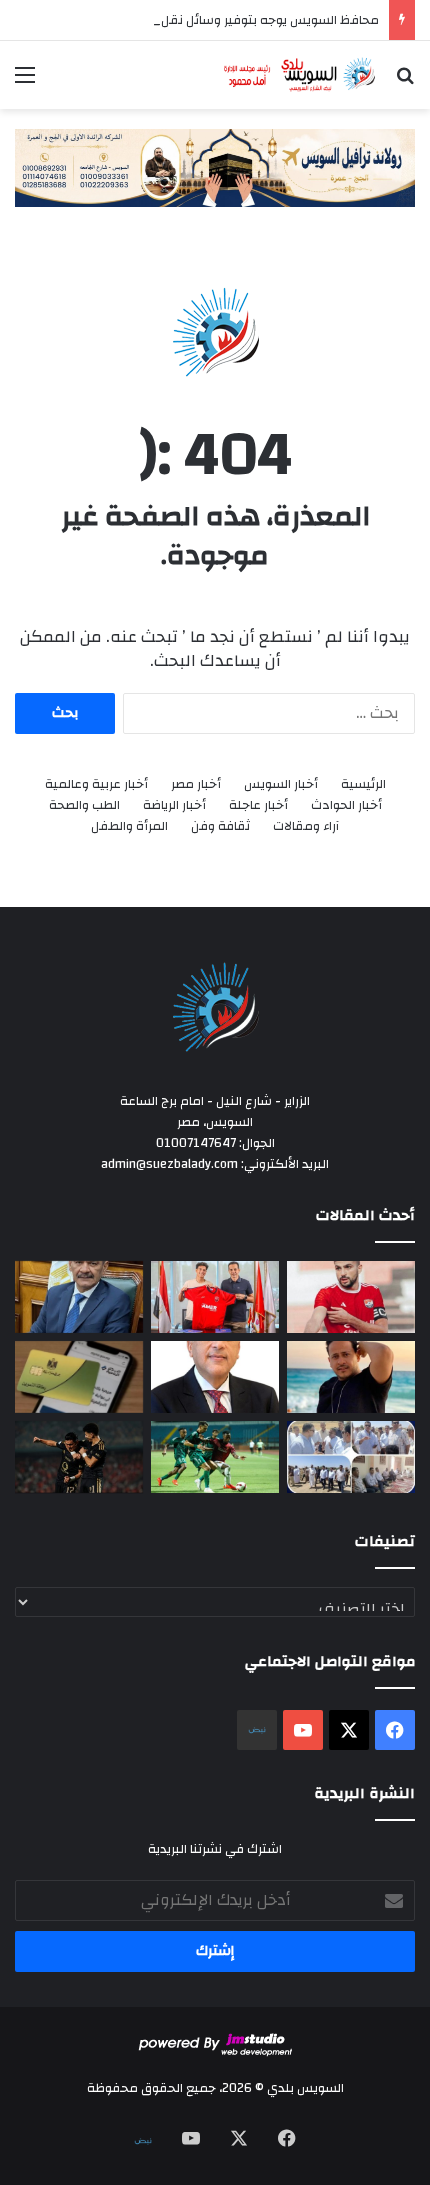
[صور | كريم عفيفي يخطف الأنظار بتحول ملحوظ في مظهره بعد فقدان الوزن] (351, 1377)
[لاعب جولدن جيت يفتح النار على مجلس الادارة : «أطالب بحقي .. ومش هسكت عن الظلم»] (351, 1297)
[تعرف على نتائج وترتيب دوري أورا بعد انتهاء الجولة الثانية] (215, 1457)
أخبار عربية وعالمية (96, 784)
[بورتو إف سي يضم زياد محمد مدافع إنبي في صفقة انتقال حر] (215, 1297)
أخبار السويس (281, 784)
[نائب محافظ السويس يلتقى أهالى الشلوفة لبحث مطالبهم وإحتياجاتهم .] (351, 1457)
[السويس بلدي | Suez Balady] (300, 75)
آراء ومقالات (306, 826)
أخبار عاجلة (258, 805)
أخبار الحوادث (346, 805)
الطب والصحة (84, 805)
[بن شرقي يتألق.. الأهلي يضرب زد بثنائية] (79, 1457)
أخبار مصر (196, 784)
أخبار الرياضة (174, 805)
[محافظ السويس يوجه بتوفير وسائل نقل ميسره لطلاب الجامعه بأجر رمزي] (79, 1297)
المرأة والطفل (129, 826)
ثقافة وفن (220, 826)
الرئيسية (363, 784)
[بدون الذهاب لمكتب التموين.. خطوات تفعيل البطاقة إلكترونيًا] (79, 1377)
